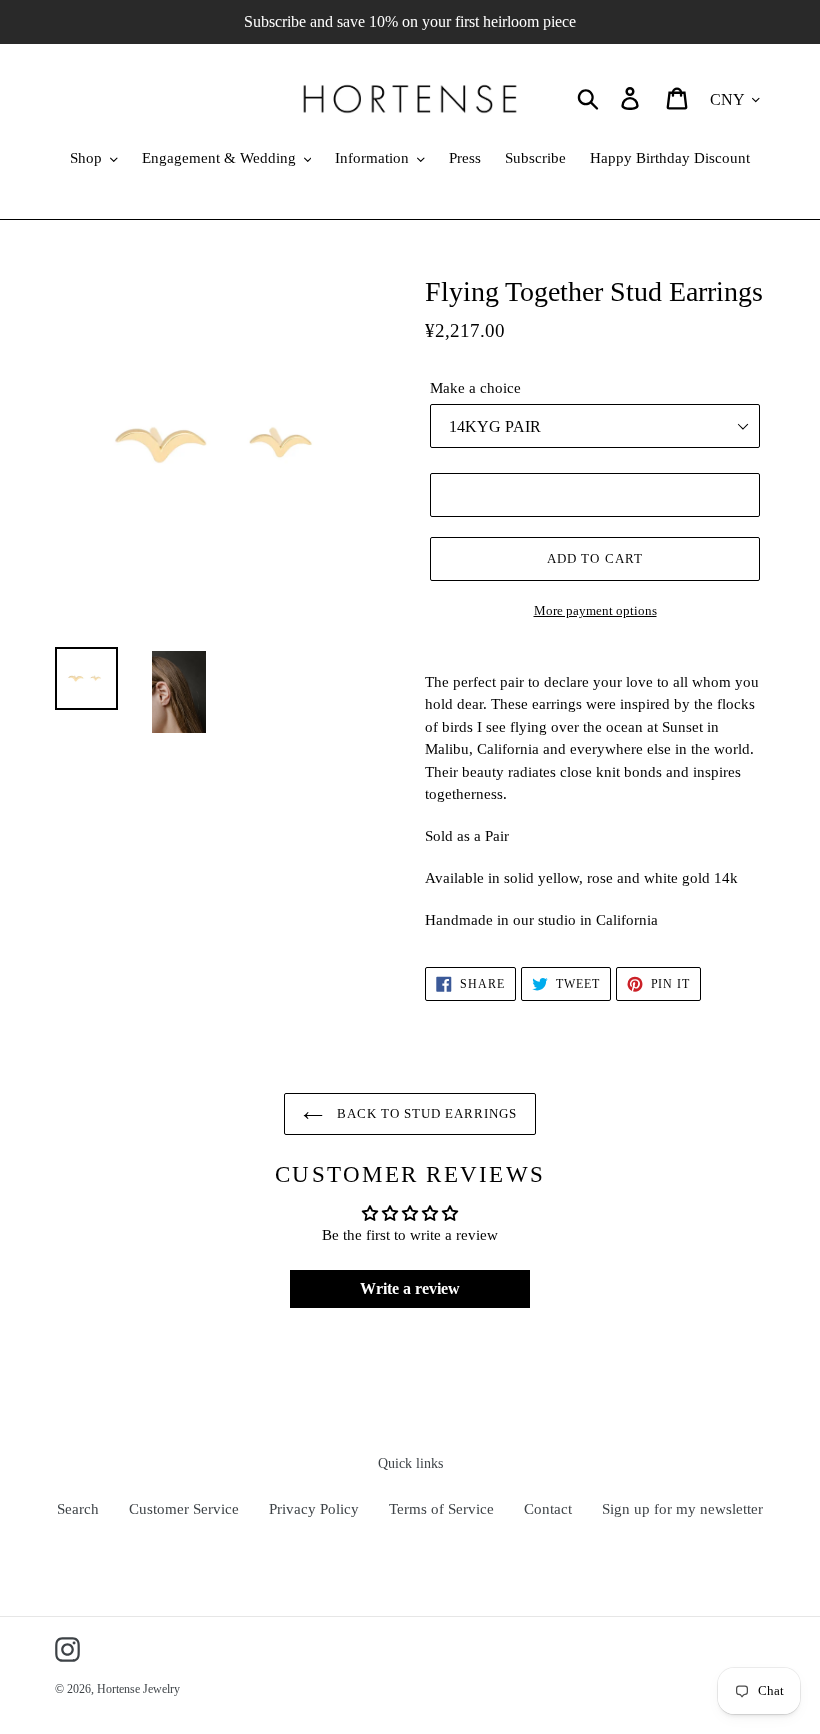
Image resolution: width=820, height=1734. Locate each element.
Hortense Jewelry (138, 1689)
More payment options (595, 610)
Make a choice (475, 388)
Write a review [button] (410, 1288)
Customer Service (184, 1509)
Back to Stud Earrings (425, 1113)
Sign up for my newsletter (682, 1509)
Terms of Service (441, 1509)
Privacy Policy (314, 1509)
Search (78, 1509)
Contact (548, 1509)
